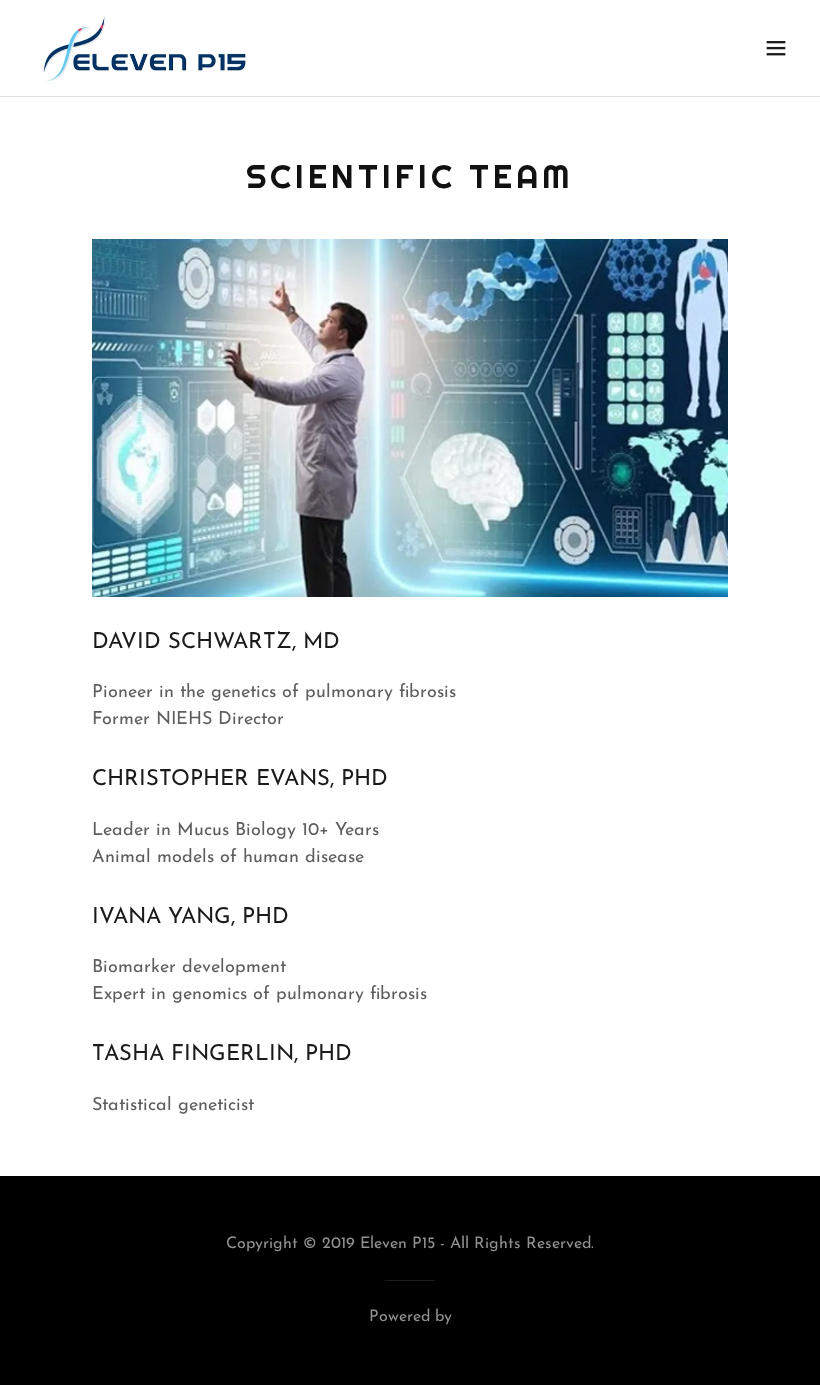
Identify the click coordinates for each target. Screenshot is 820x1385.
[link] (141, 48)
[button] (776, 48)
